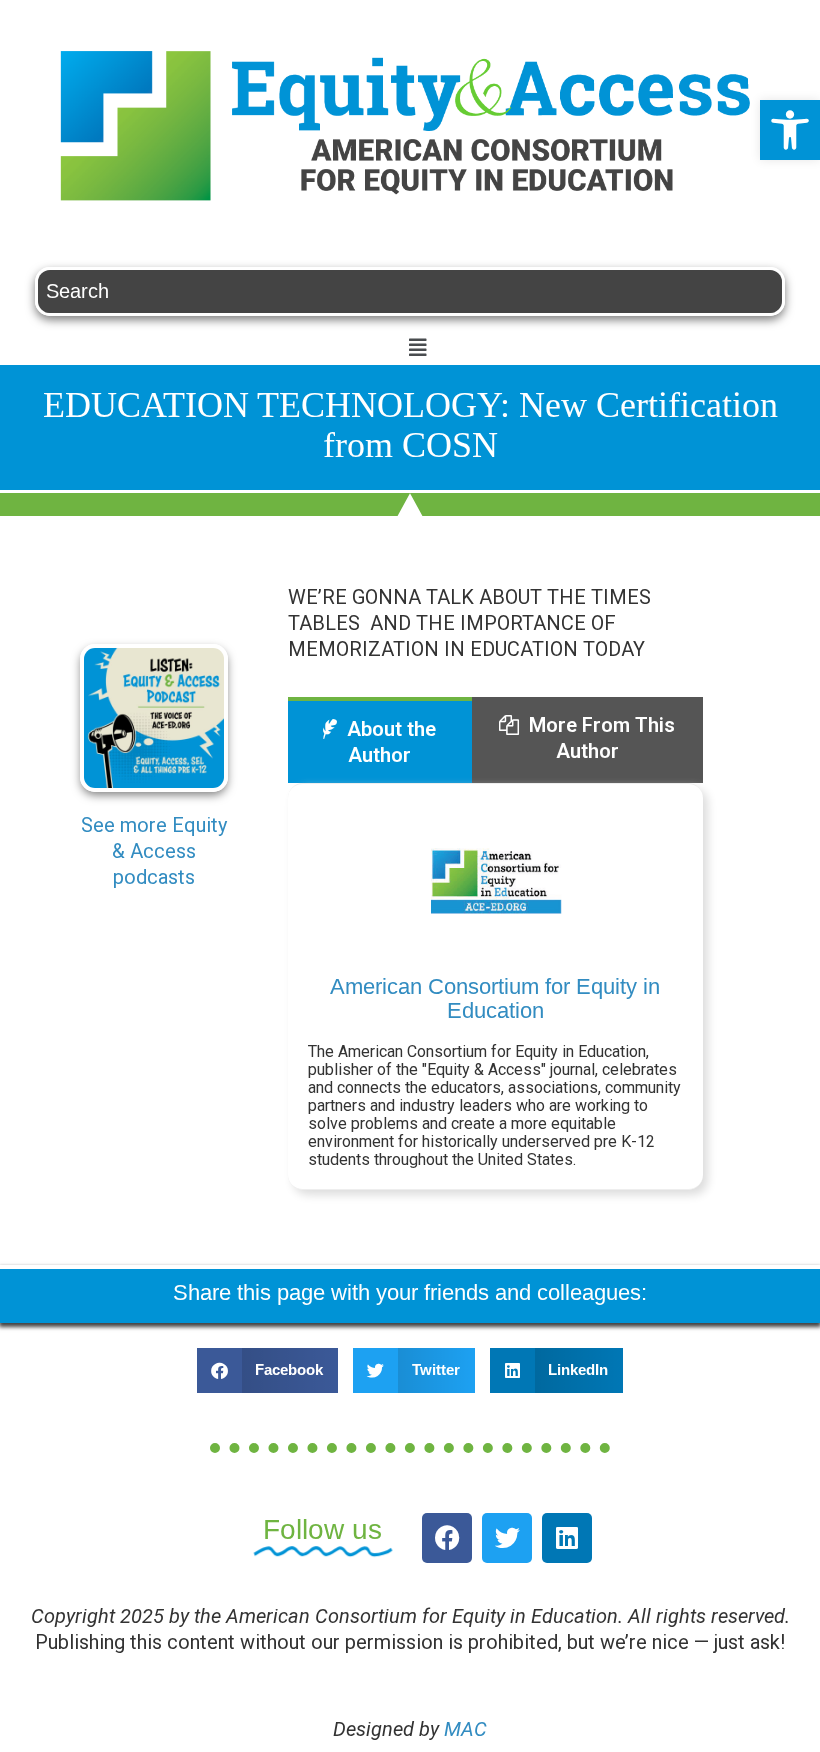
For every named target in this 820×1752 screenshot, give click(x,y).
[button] (790, 130)
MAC (465, 1729)
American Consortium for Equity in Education (495, 998)
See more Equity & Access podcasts (154, 851)
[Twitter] (507, 1538)
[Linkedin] (567, 1538)
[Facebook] (447, 1538)
